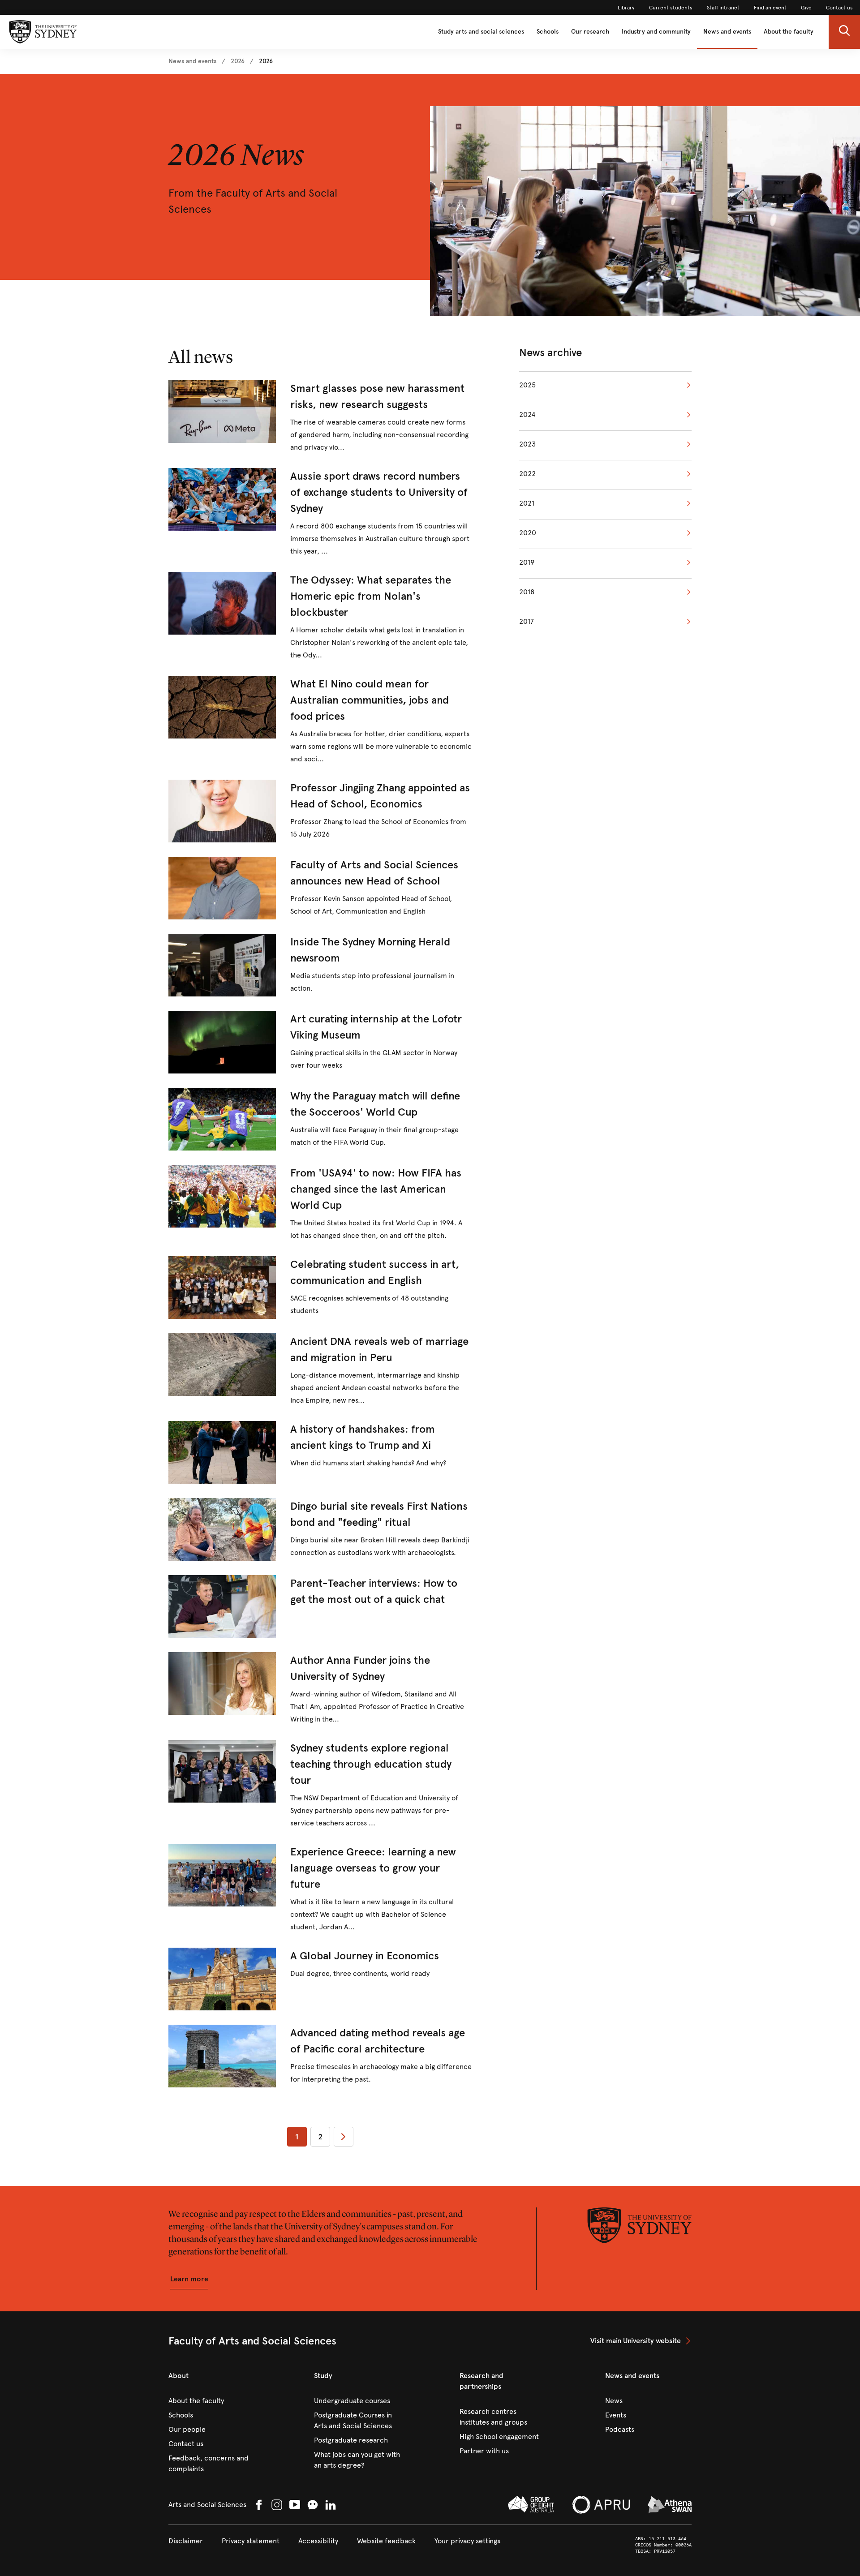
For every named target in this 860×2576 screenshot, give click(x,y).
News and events (727, 32)
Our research (590, 32)
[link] (626, 8)
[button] (844, 32)
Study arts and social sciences (481, 32)
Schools (548, 32)
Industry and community (656, 32)
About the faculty (789, 32)
